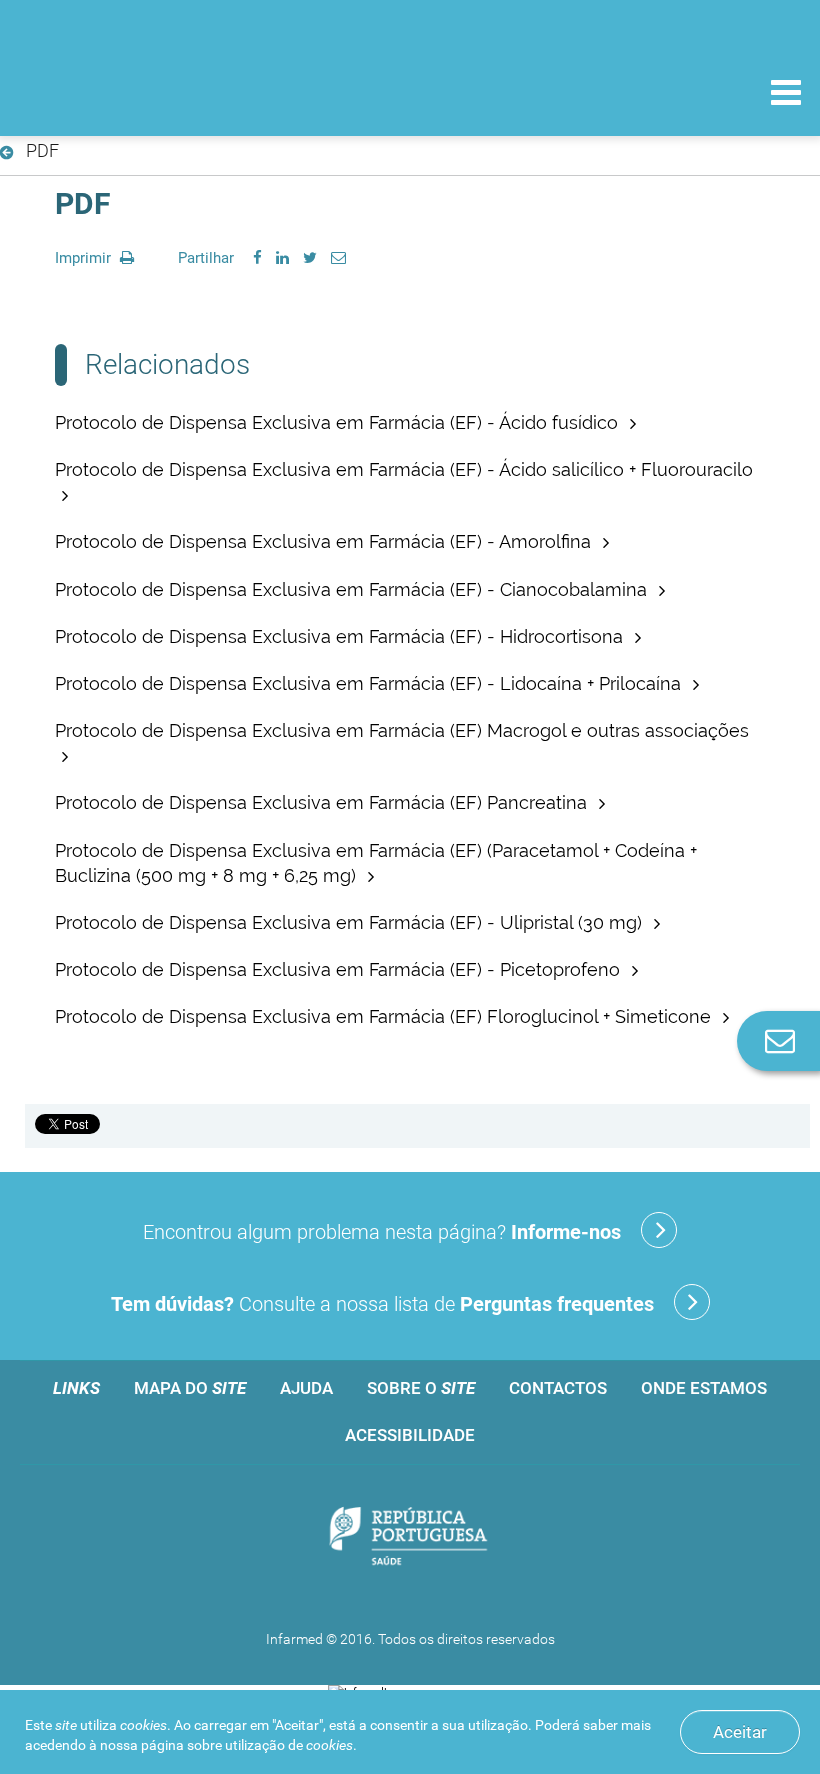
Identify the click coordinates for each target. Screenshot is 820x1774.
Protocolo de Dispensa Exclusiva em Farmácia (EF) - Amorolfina (325, 541)
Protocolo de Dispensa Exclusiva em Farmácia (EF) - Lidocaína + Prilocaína (370, 683)
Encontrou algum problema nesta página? (382, 1232)
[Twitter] (310, 258)
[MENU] (786, 95)
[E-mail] (338, 258)
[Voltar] (10, 153)
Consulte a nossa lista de (382, 1304)
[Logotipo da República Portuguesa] (410, 1537)
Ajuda (306, 1388)
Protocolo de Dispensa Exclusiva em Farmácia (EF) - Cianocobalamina (353, 589)
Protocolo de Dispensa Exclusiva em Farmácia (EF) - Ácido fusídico (339, 422)
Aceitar (740, 1732)
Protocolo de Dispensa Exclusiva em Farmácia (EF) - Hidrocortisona (341, 636)
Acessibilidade (410, 1435)
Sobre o (421, 1388)
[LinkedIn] (282, 258)
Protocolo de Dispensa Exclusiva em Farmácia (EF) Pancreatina (323, 802)
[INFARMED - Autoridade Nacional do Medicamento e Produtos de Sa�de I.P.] (152, 91)
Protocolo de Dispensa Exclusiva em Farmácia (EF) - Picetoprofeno (340, 969)
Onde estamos (704, 1388)
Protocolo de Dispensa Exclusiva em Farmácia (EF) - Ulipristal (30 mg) (351, 922)
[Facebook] (257, 258)
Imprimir (85, 258)
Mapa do (190, 1388)
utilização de (289, 1745)
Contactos (558, 1388)
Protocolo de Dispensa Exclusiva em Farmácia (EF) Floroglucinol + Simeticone (385, 1016)
